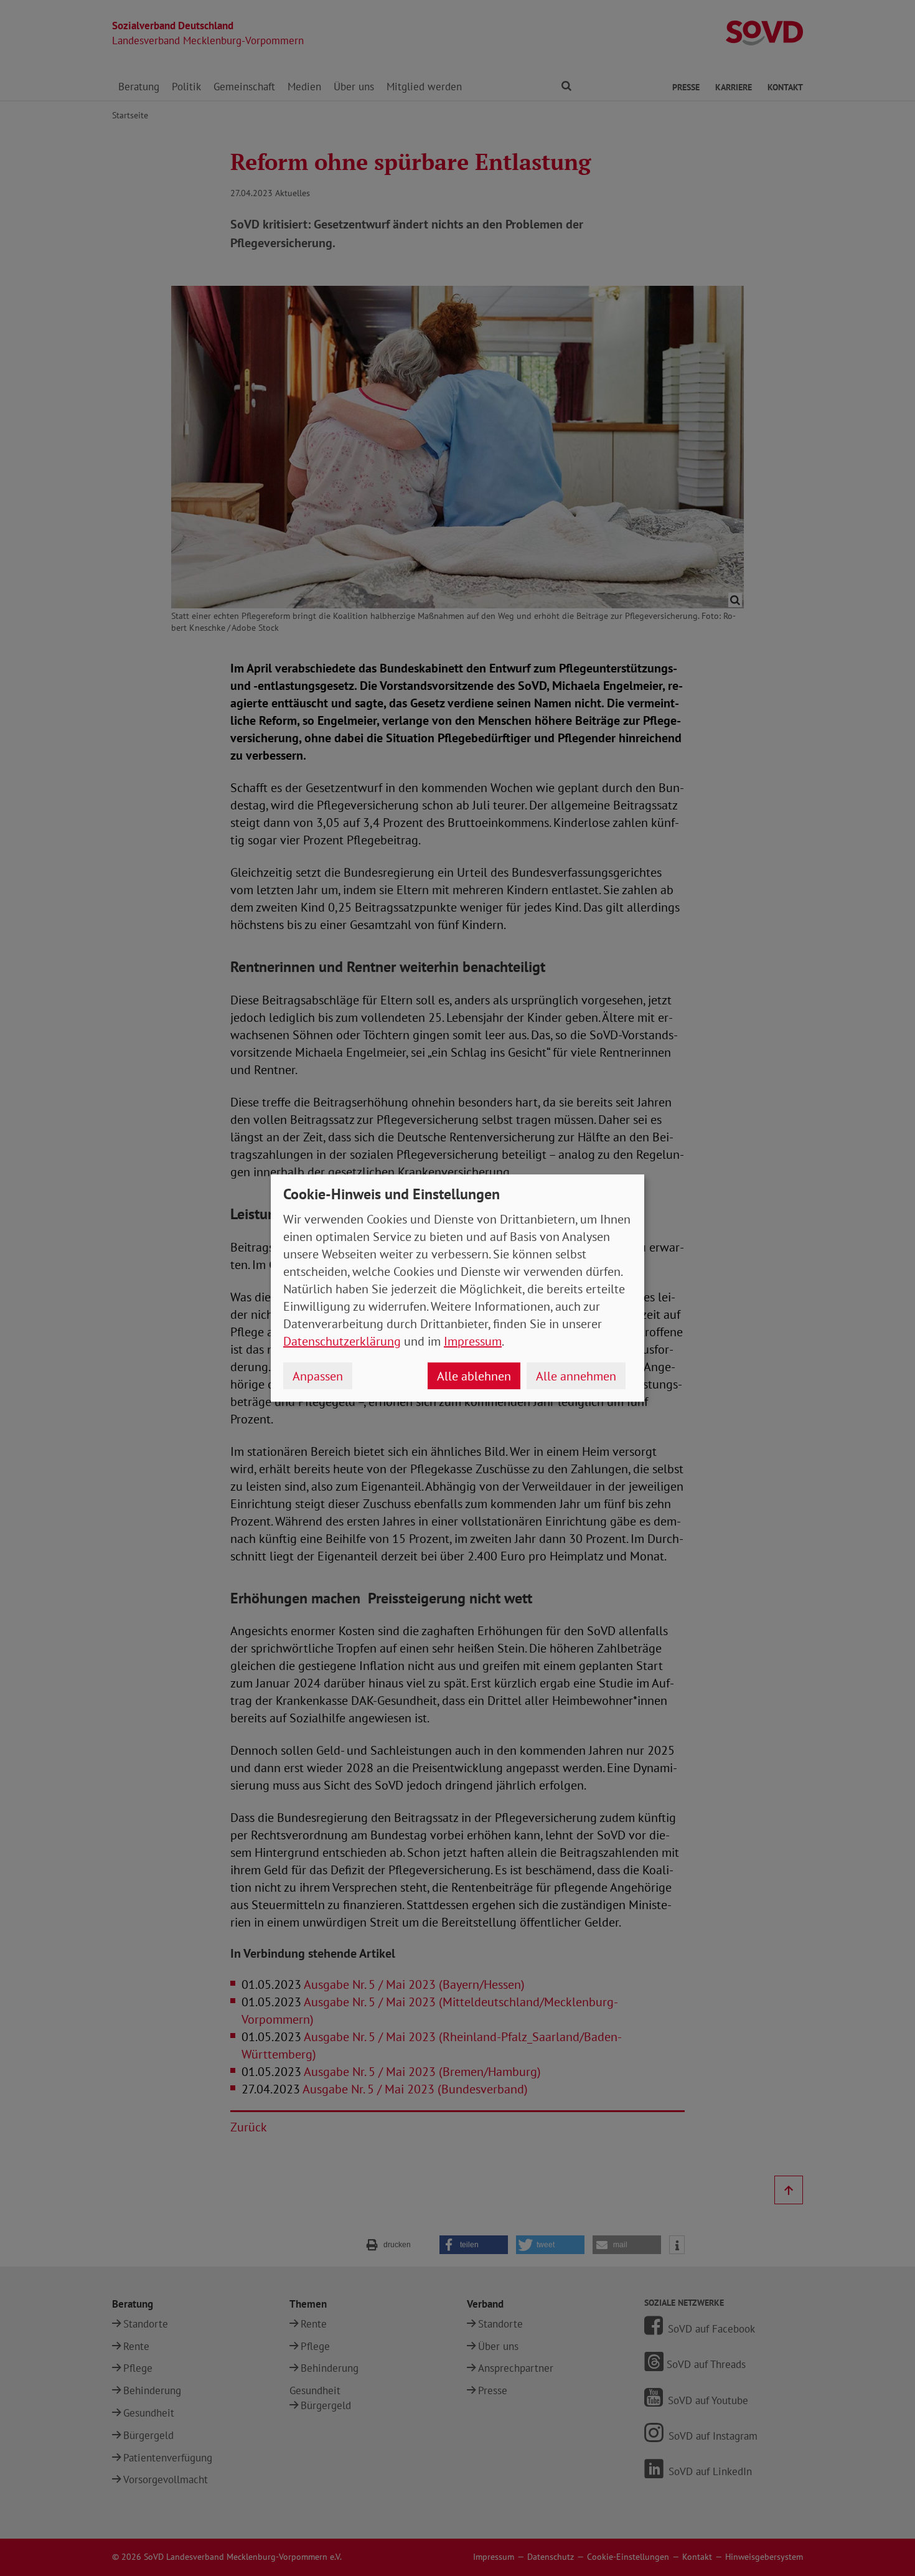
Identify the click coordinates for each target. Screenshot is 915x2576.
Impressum (473, 1341)
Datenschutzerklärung (342, 1341)
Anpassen (318, 1376)
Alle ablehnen (474, 1376)
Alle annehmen (576, 1376)
